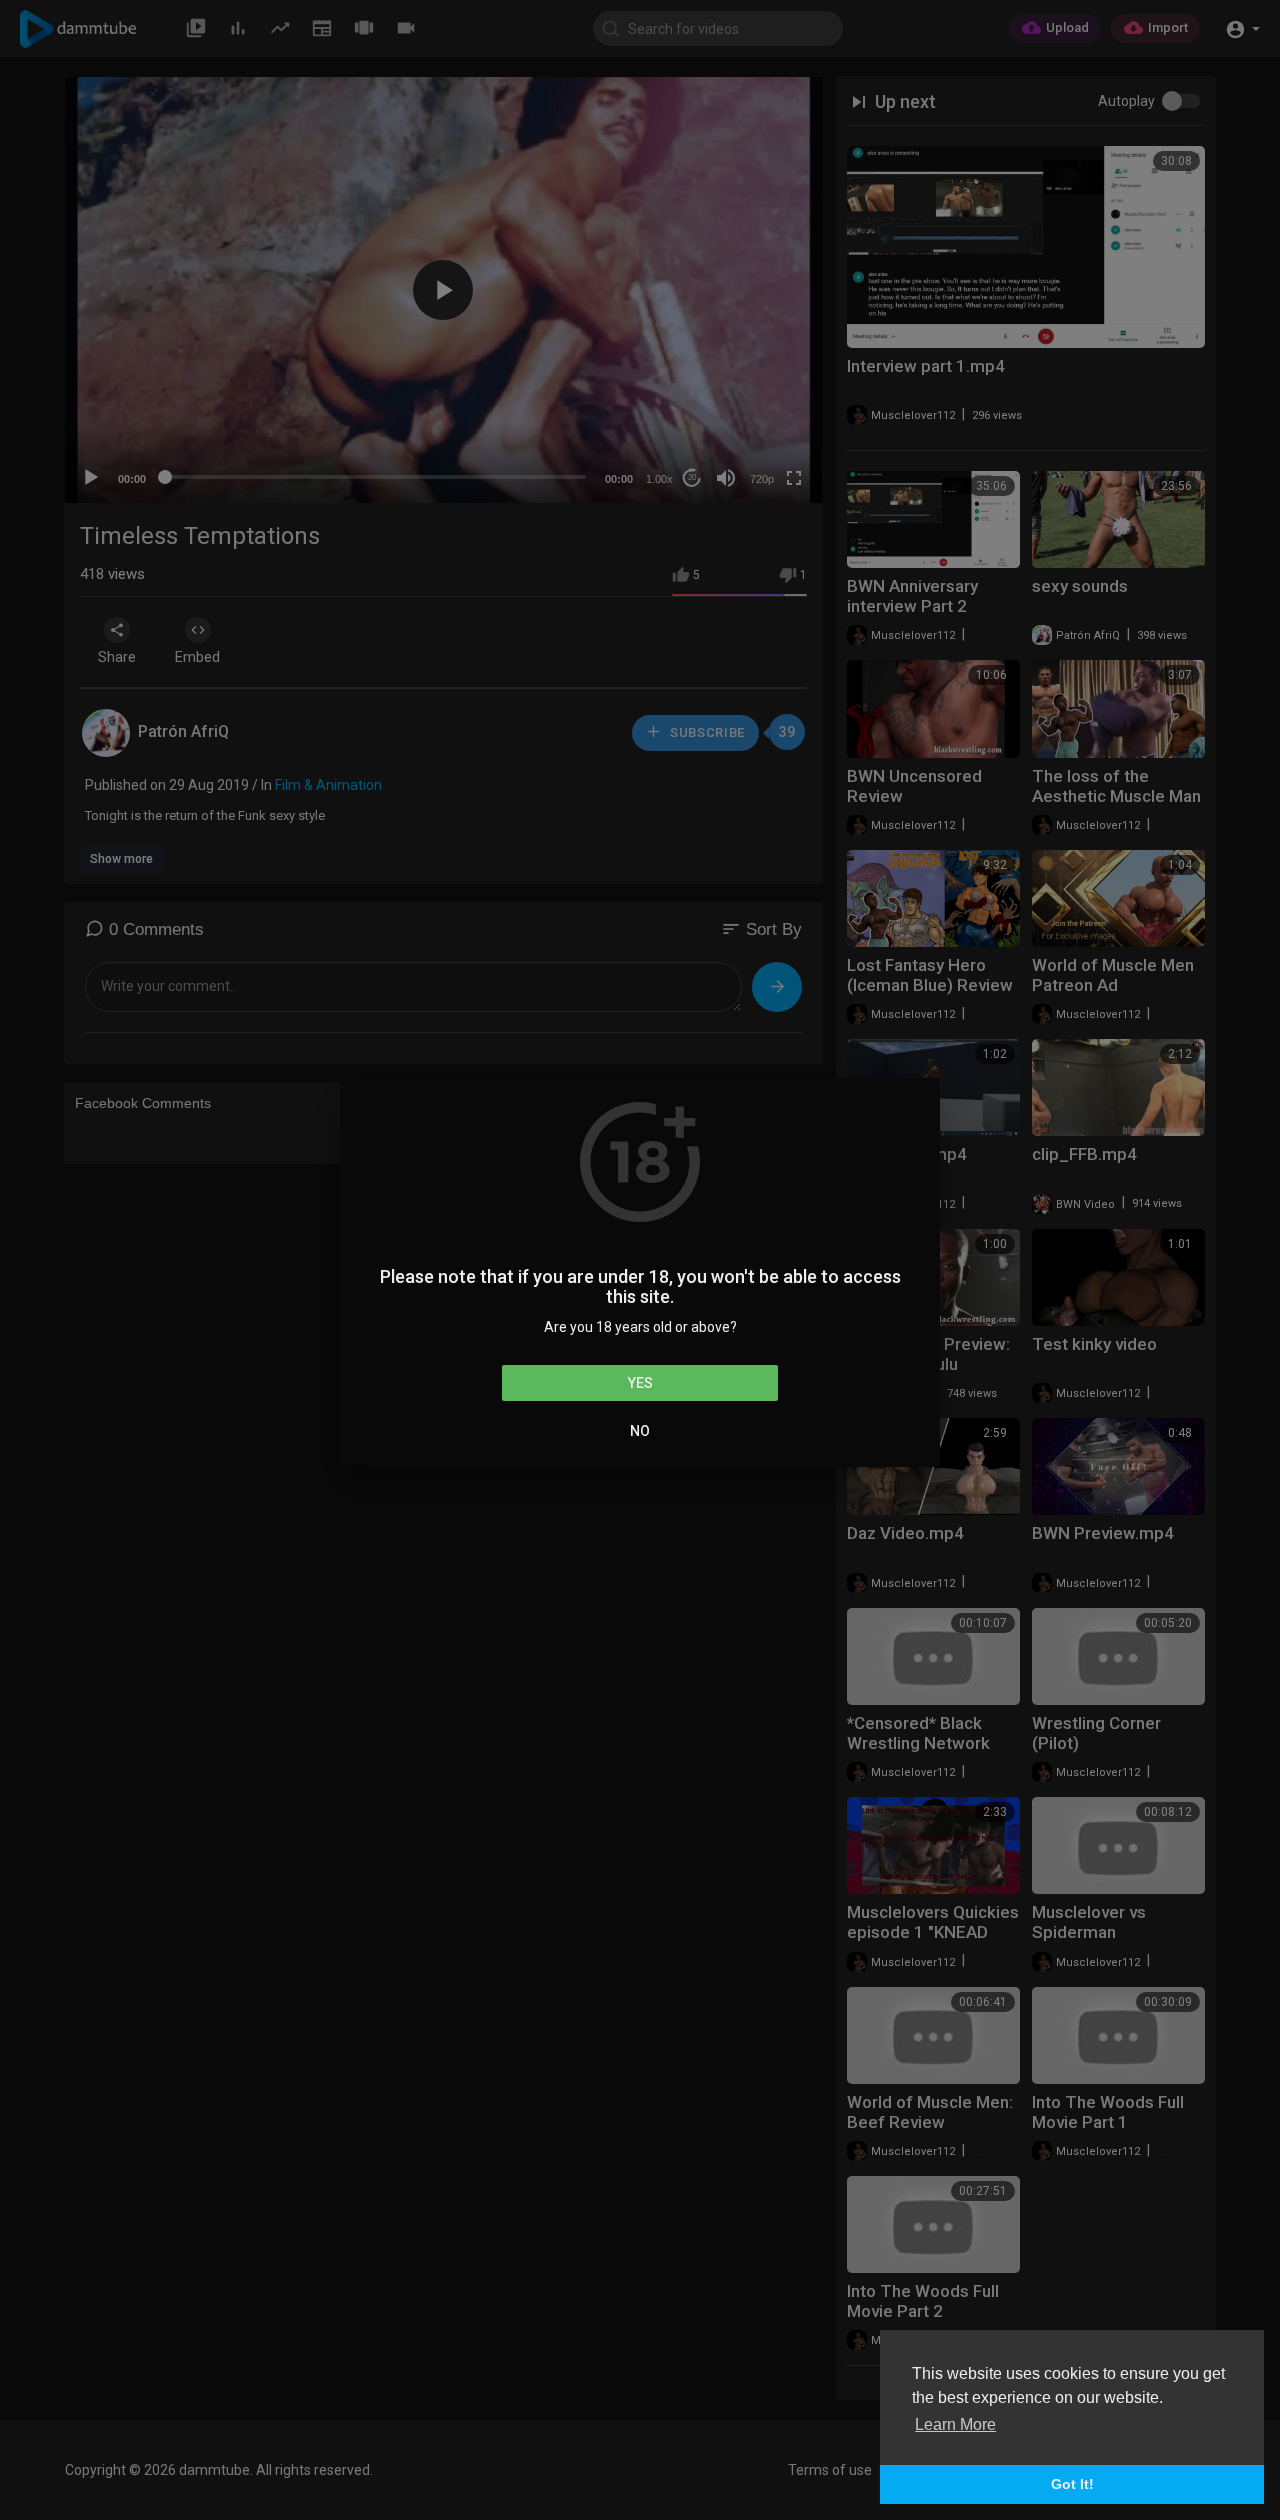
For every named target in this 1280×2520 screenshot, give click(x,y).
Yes (640, 1383)
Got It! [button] (1072, 2484)
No (640, 1431)
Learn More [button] (955, 2424)
